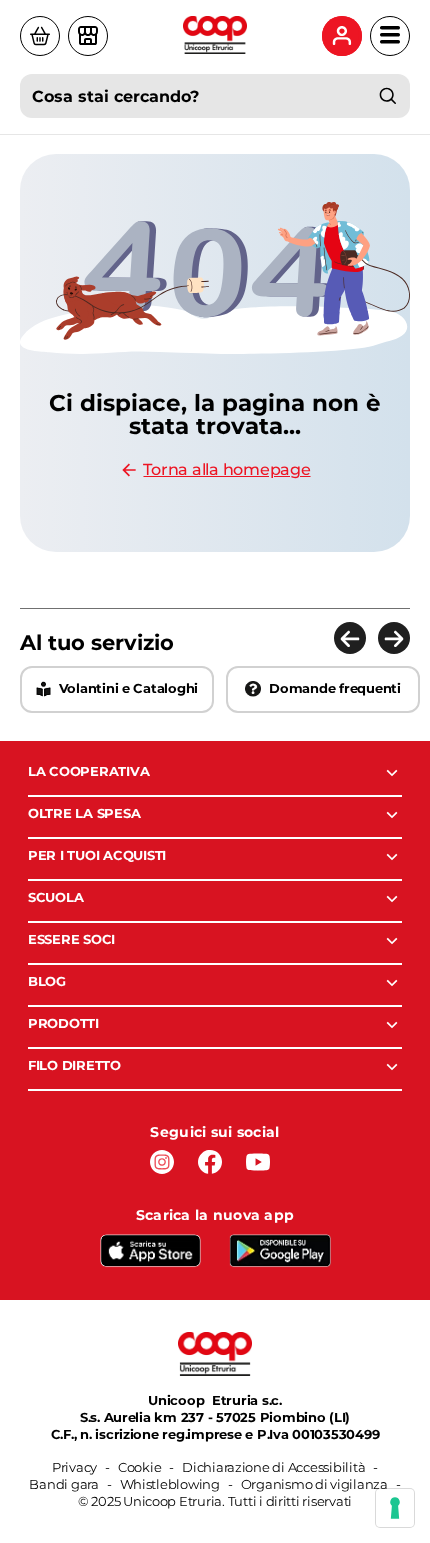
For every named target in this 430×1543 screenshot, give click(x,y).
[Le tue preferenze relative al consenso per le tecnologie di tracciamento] (395, 1508)
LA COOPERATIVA (88, 771)
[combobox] (215, 96)
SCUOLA (55, 897)
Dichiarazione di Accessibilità (273, 1467)
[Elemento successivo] (394, 638)
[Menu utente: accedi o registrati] (342, 36)
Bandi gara (63, 1484)
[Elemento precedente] (350, 638)
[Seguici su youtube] (258, 1162)
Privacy (74, 1467)
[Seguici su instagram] (162, 1162)
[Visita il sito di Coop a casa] (40, 36)
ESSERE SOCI (71, 939)
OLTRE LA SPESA (84, 813)
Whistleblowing (170, 1484)
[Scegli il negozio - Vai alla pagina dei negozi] (88, 36)
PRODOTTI (63, 1023)
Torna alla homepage (226, 469)
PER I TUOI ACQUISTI (97, 855)
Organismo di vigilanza (314, 1484)
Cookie (139, 1467)
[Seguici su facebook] (210, 1162)
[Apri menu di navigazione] (390, 36)
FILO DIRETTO (74, 1065)
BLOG (47, 981)
